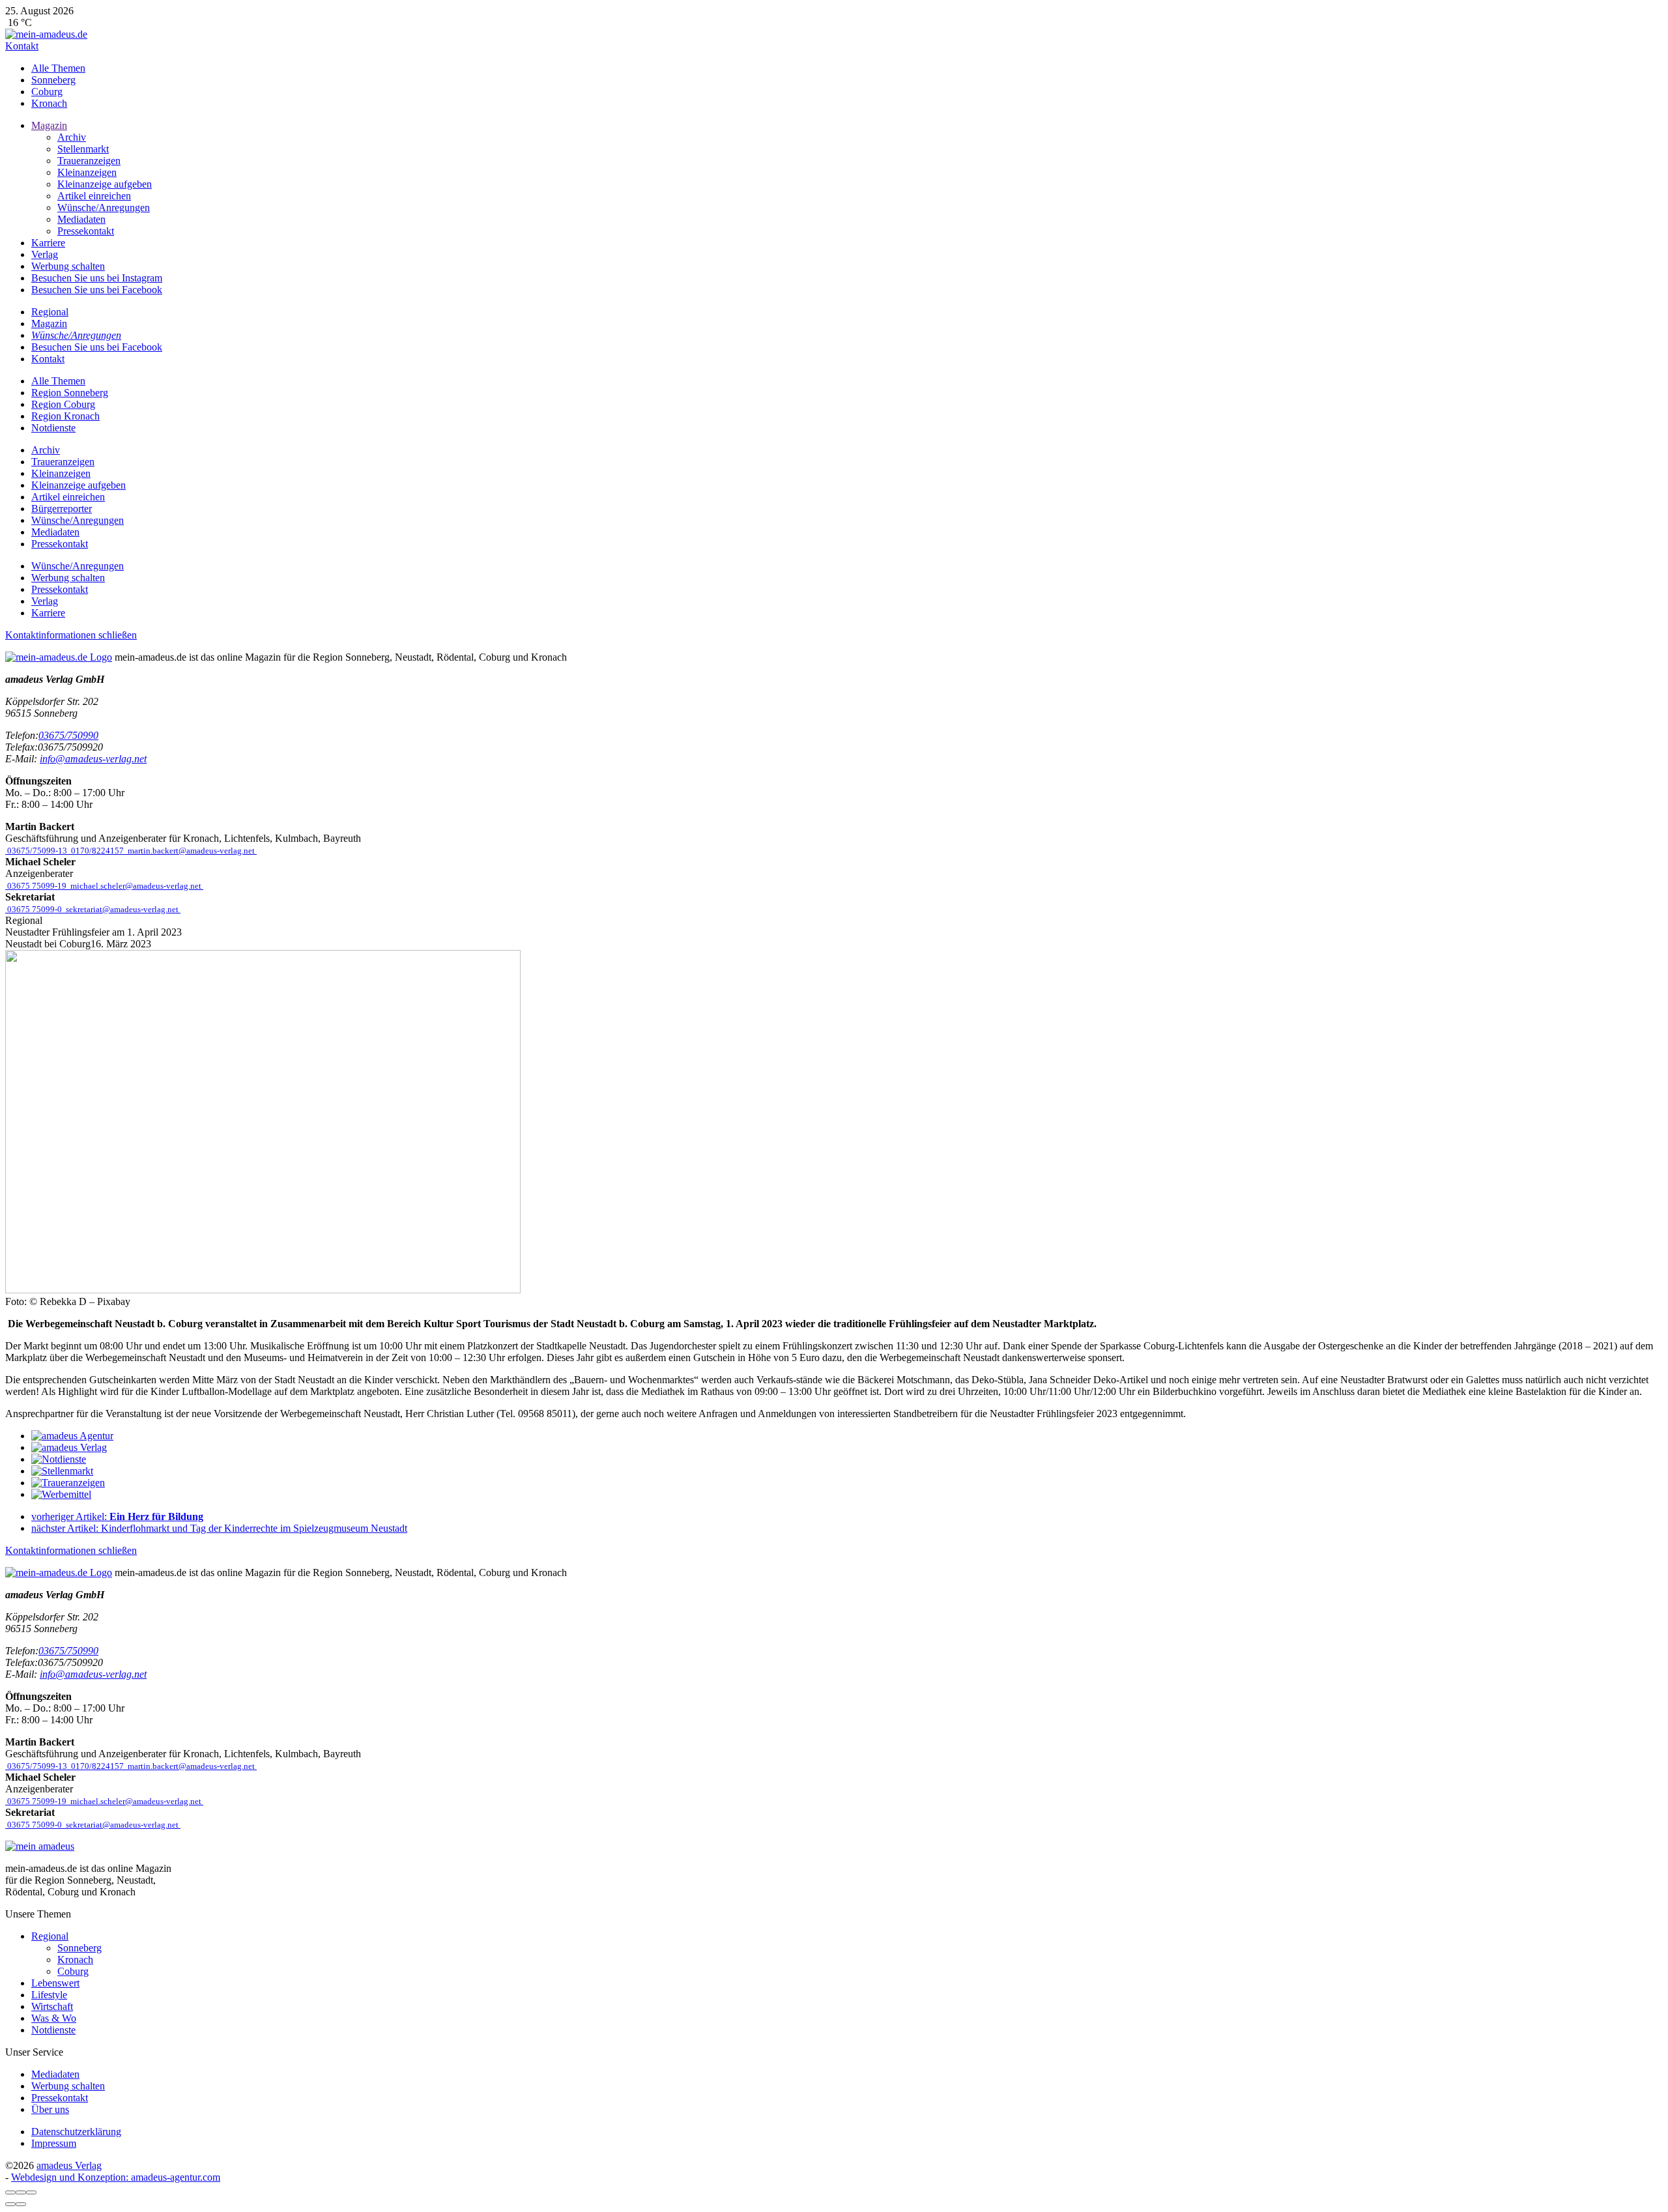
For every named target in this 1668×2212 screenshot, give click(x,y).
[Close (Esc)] (10, 2192)
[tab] (76, 335)
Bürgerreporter (62, 509)
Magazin (49, 125)
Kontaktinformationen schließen (71, 635)
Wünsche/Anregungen (104, 208)
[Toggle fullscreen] (21, 2192)
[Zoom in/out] (31, 2192)
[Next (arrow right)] (21, 2204)
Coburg (47, 92)
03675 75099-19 (37, 886)
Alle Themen (58, 68)
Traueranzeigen (89, 161)
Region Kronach (65, 416)
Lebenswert (55, 1983)
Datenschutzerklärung (76, 2132)
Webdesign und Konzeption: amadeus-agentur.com (116, 2177)
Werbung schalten (68, 266)
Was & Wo (54, 2018)
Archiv (72, 137)
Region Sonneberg (70, 393)
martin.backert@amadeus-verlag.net (191, 851)
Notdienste (53, 428)
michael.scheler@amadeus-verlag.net (136, 886)
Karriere (48, 243)
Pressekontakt (86, 231)
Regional (50, 1936)
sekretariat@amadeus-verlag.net (122, 909)
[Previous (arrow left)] (10, 2204)
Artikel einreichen (94, 196)
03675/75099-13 (37, 851)
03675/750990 (68, 735)
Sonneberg (53, 80)
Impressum (54, 2143)
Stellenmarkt (83, 149)
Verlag (45, 254)
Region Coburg (63, 404)
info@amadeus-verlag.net (93, 759)
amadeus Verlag (69, 2165)
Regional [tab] (50, 312)
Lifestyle (49, 1995)
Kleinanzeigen (87, 172)
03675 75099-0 (35, 909)
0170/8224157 (97, 851)
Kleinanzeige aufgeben (105, 184)
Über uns (50, 2109)
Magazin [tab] (49, 323)
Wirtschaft (52, 2006)
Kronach (49, 103)
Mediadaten (81, 219)
